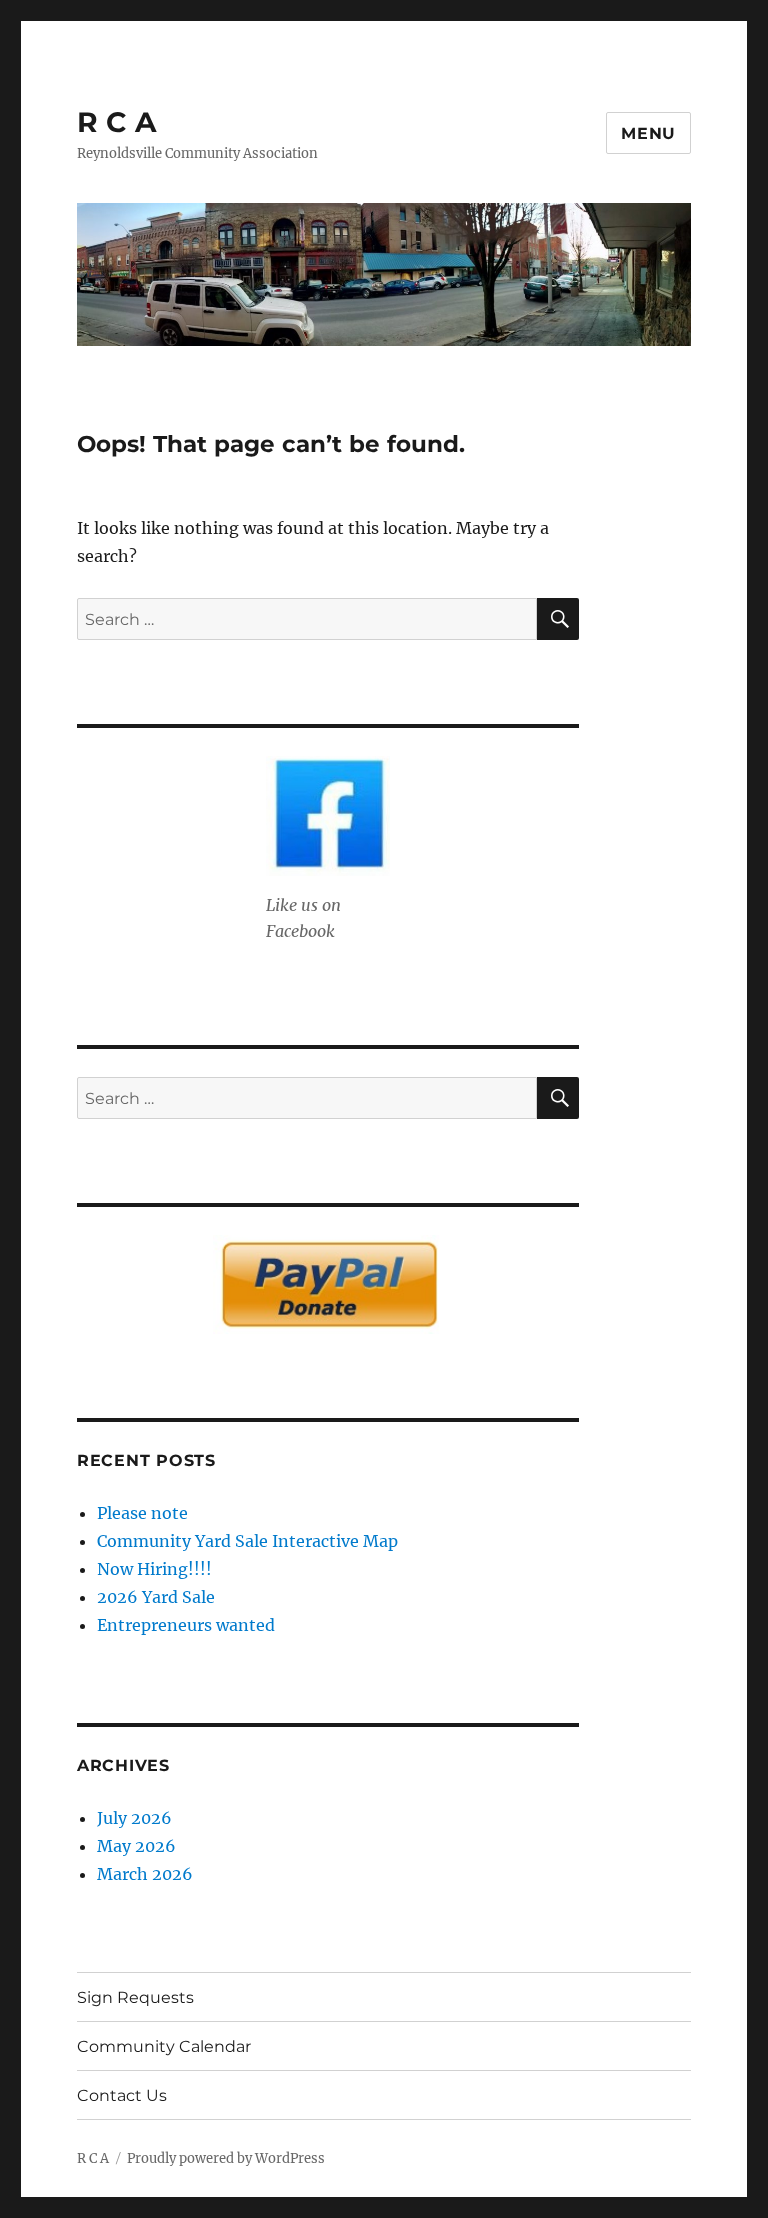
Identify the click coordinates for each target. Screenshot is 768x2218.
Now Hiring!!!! (154, 1569)
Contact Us (122, 2095)
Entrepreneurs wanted (186, 1625)
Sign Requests (135, 1997)
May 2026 (136, 1846)
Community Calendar (164, 2046)
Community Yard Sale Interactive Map (247, 1541)
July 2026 (134, 1818)
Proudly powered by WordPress (226, 2158)
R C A (116, 122)
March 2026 (145, 1874)
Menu (648, 133)
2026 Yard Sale (156, 1597)
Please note (142, 1513)
